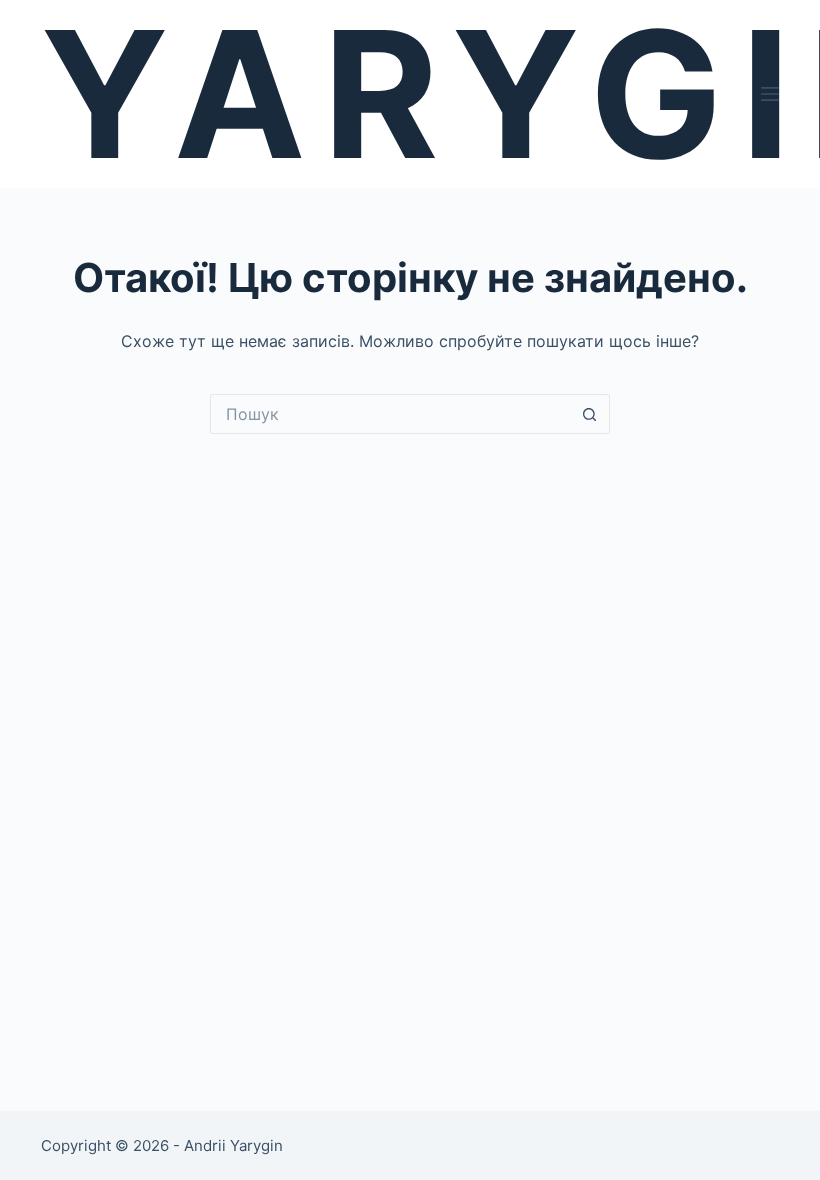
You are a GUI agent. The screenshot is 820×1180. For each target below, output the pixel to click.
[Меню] (770, 94)
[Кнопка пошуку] (590, 414)
